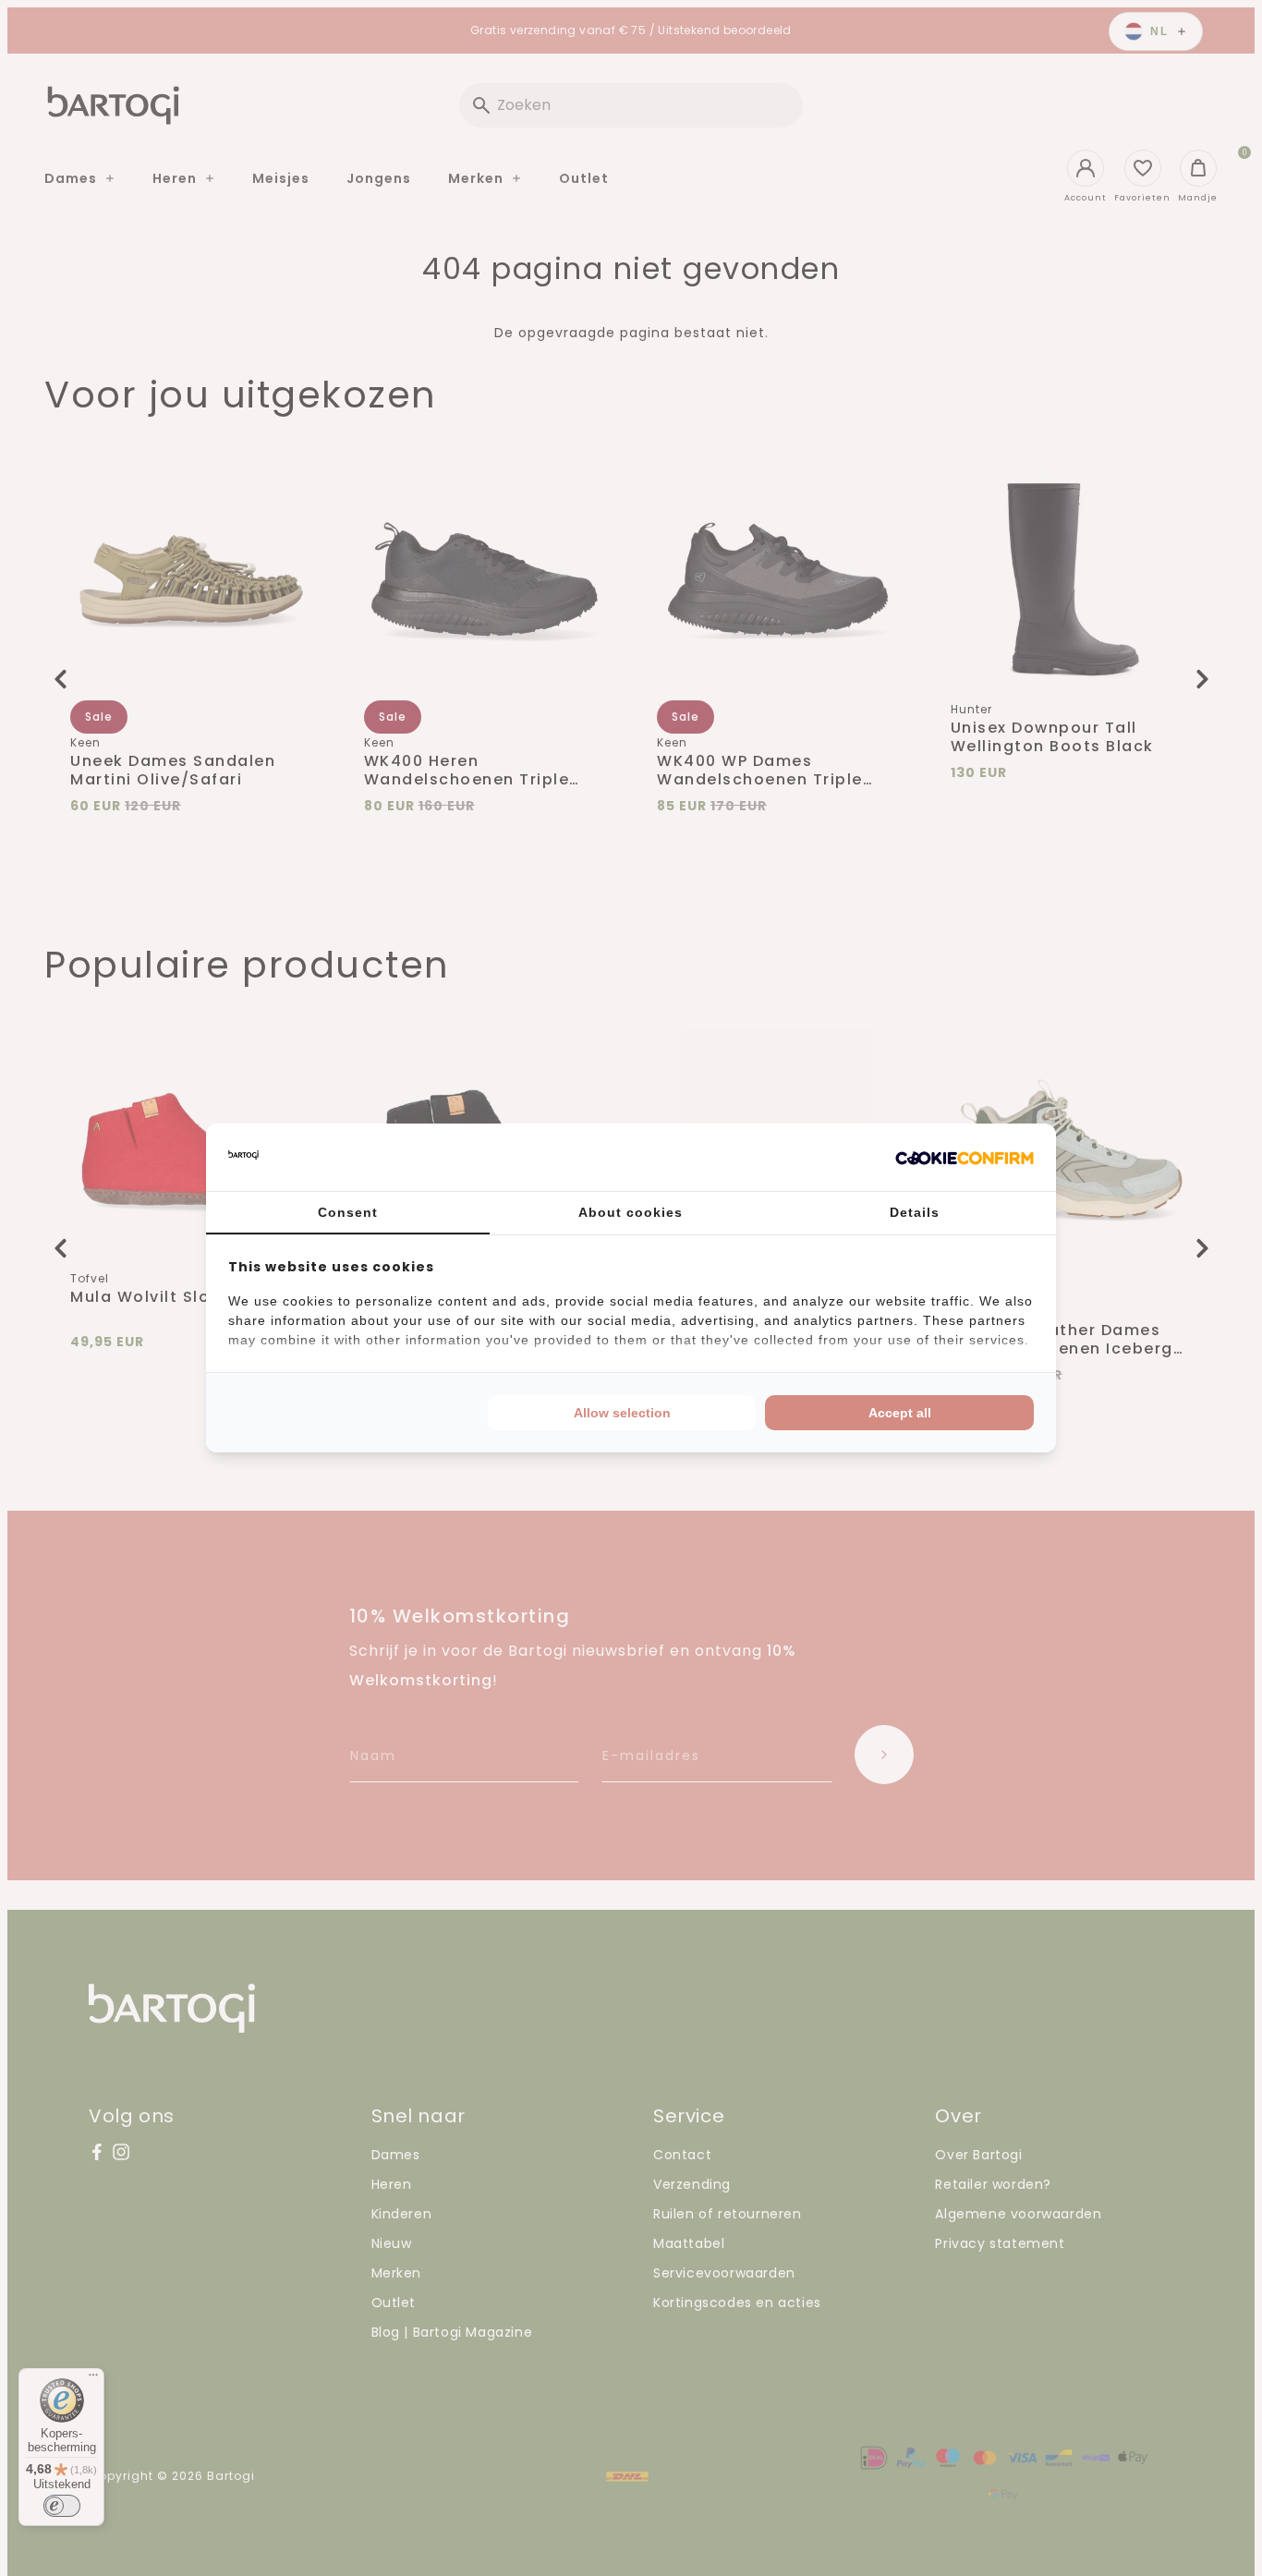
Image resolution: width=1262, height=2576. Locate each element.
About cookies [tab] (631, 1212)
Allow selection (622, 1413)
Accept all (900, 1413)
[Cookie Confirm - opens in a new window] (965, 1158)
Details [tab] (915, 1212)
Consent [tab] (348, 1212)
